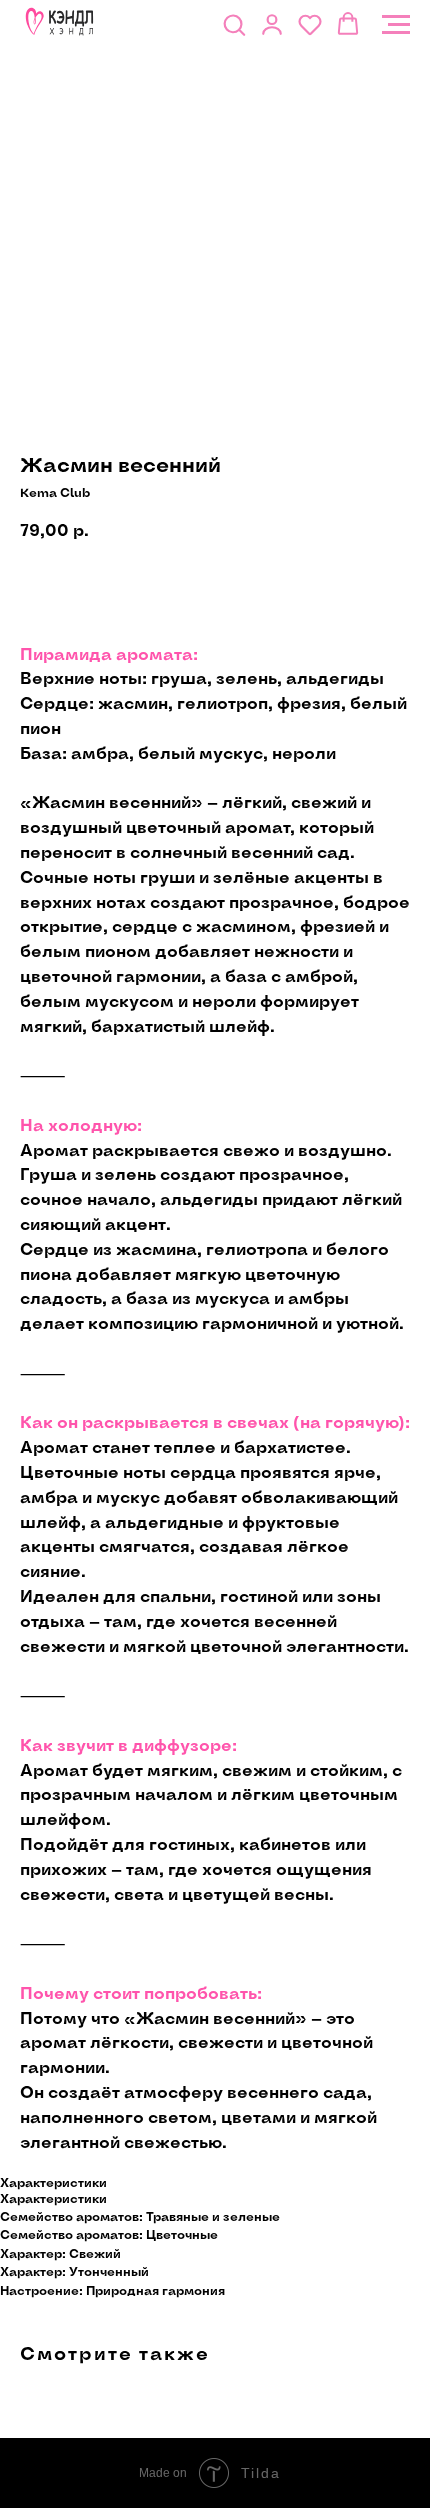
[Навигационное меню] (396, 25)
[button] (234, 24)
